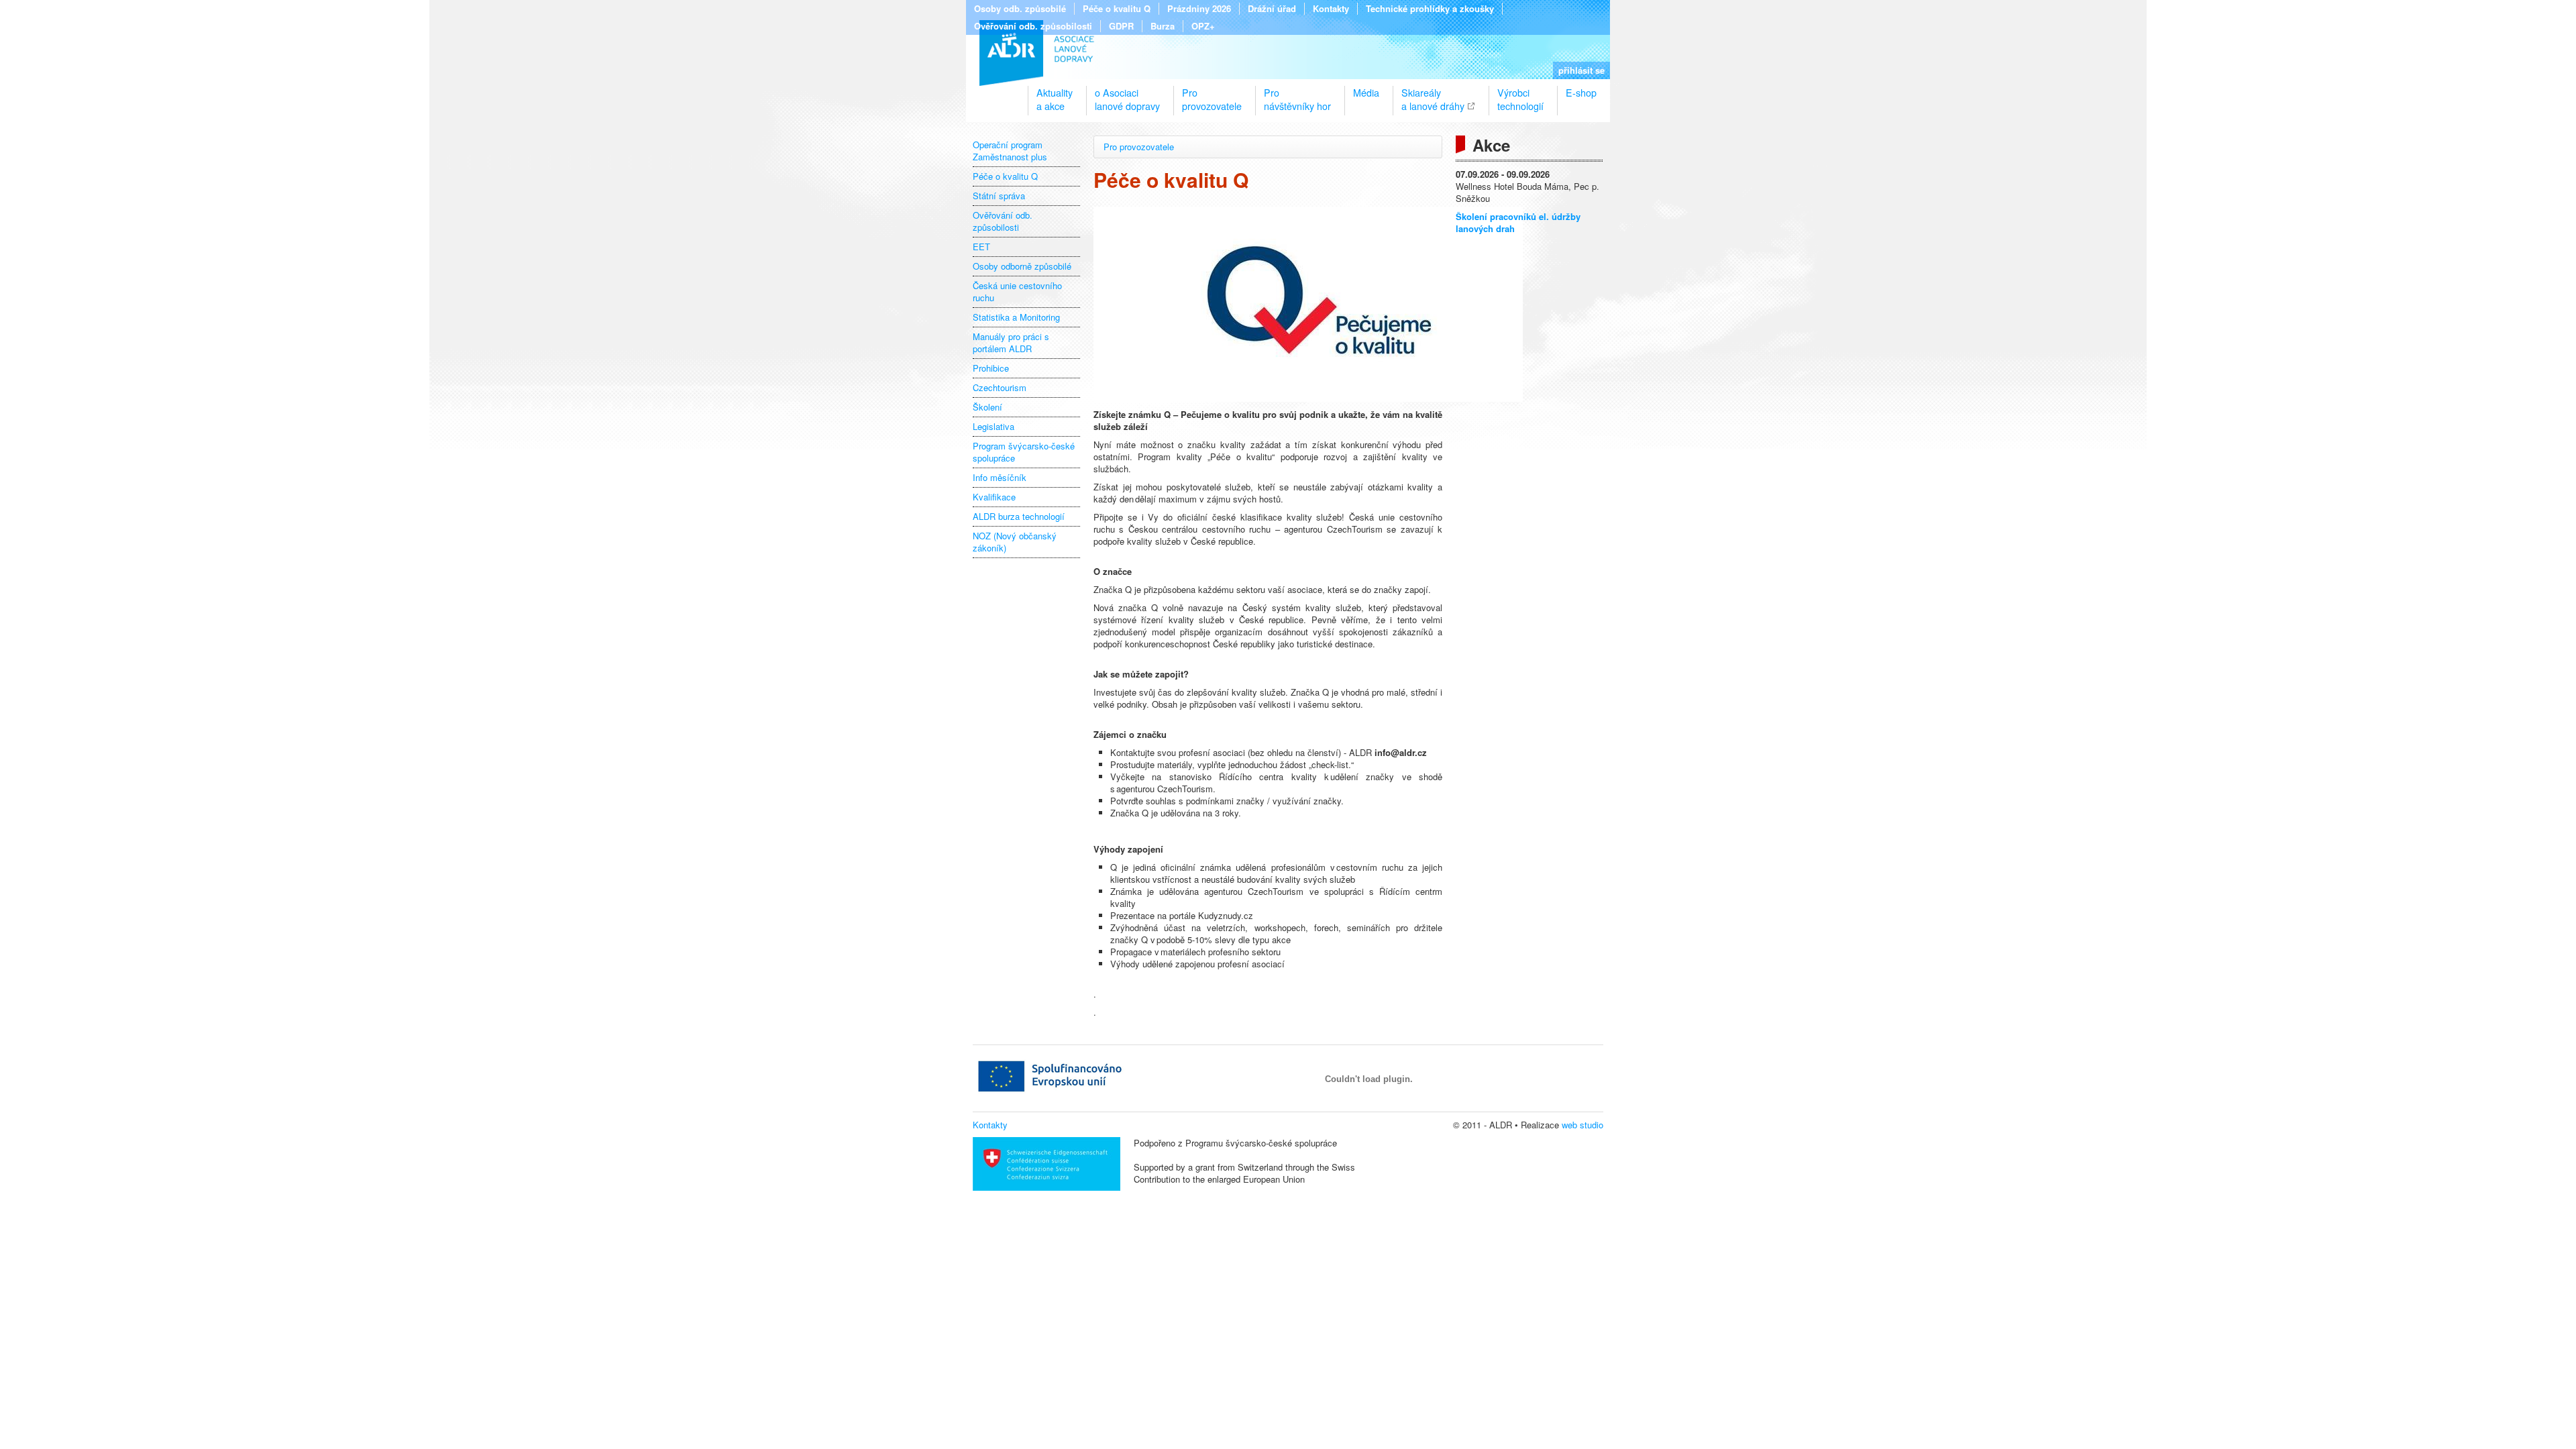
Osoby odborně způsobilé (1022, 266)
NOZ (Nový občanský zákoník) (1015, 542)
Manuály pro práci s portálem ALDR (1011, 343)
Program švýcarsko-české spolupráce (1024, 452)
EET (981, 247)
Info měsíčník (1000, 478)
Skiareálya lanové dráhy (1433, 94)
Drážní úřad (1272, 9)
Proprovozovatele (1212, 94)
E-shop (1581, 93)
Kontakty (1331, 9)
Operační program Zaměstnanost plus (1010, 151)
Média (1366, 93)
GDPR (1121, 26)
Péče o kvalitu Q (1117, 9)
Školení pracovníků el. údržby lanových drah (1518, 222)
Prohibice (991, 368)
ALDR (1037, 53)
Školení (987, 407)
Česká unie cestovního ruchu (1017, 292)
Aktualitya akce (1055, 94)
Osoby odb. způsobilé (1020, 9)
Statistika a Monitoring (1016, 317)
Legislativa (994, 427)
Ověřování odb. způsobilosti (1033, 26)
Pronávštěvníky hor (1297, 94)
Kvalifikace (994, 497)
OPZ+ (1203, 26)
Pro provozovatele (1139, 147)
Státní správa (999, 196)
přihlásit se (1581, 70)
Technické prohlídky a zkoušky (1430, 9)
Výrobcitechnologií (1520, 94)
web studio (1582, 1125)
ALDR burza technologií (1019, 517)
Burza (1163, 26)
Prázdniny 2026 (1199, 9)
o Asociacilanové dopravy (1127, 94)
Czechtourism (1000, 388)
